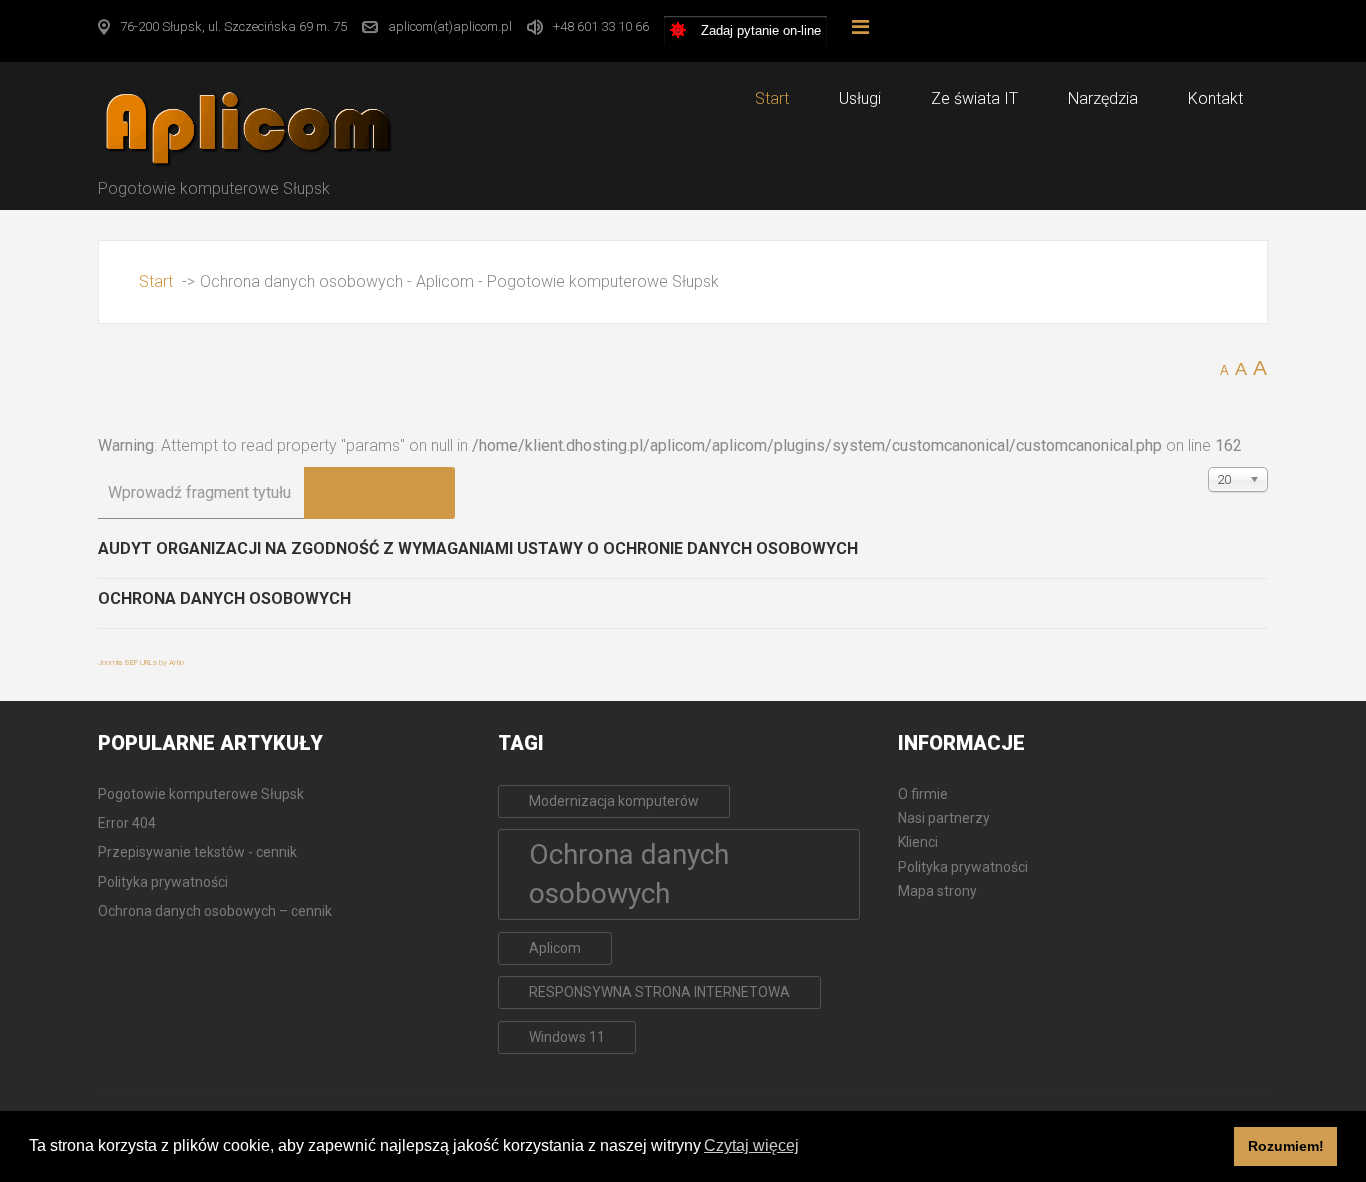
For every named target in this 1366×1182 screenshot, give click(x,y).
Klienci (918, 842)
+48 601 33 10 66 (601, 26)
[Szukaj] (342, 493)
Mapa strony (937, 891)
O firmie (923, 794)
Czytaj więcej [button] (751, 1145)
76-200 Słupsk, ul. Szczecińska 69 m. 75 (233, 26)
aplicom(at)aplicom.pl (450, 26)
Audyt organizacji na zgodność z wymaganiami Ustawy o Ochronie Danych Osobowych (478, 548)
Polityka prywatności (963, 867)
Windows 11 (567, 1037)
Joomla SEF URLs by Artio (141, 662)
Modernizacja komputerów (614, 801)
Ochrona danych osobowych (224, 598)
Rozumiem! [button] (1286, 1146)
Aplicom (555, 948)
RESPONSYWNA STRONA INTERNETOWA (659, 992)
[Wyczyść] (417, 493)
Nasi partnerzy (944, 818)
